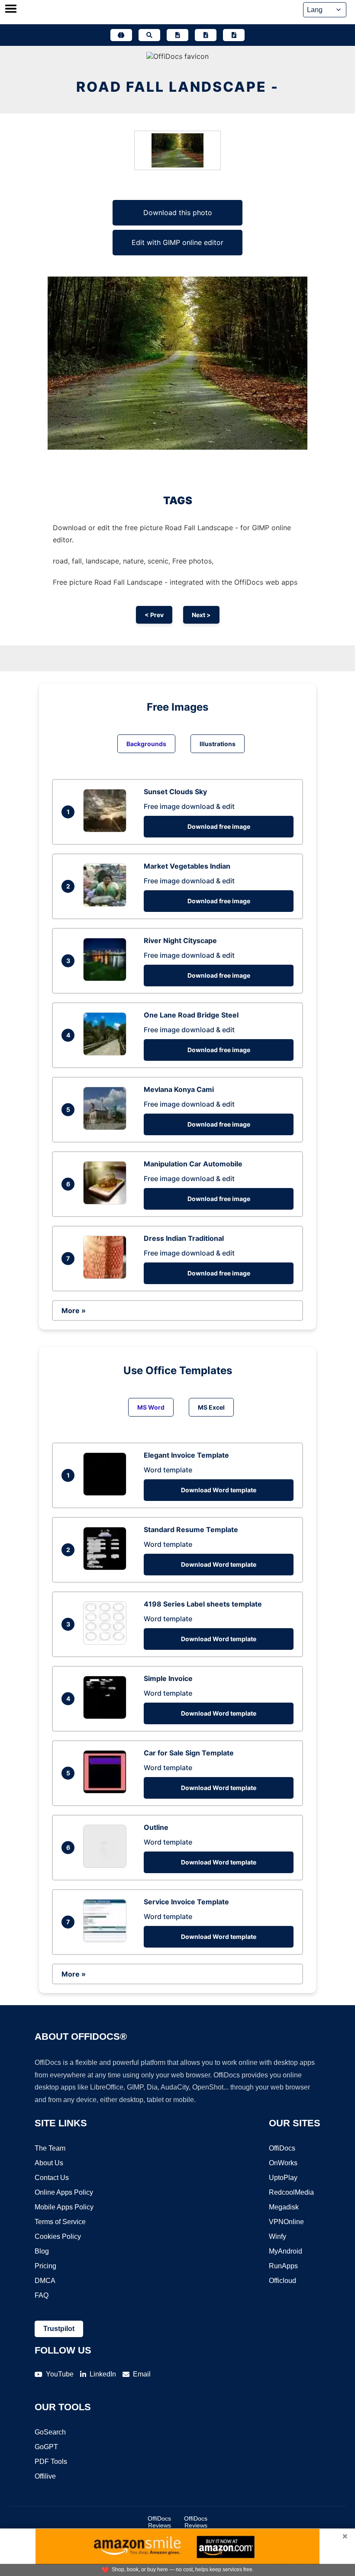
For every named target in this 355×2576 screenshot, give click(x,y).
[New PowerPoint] (234, 35)
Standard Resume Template (191, 1529)
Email (142, 2374)
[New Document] (177, 35)
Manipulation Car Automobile (193, 1164)
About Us (49, 2163)
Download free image (219, 826)
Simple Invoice (168, 1678)
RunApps (283, 2266)
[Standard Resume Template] (107, 1568)
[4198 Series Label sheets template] (107, 1642)
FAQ (42, 2295)
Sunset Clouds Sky (175, 792)
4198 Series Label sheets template (203, 1604)
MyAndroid (286, 2251)
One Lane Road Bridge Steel (191, 1015)
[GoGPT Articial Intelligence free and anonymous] (121, 35)
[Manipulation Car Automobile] (107, 1202)
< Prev (154, 615)
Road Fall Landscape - (177, 87)
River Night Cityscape (180, 940)
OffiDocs (282, 2148)
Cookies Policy (58, 2236)
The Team (50, 2148)
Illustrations (218, 744)
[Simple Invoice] (107, 1716)
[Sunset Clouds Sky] (107, 830)
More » (74, 1311)
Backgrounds (146, 744)
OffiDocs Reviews (159, 2522)
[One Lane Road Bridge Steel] (107, 1053)
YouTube (60, 2374)
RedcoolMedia (291, 2192)
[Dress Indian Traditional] (107, 1276)
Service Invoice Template (186, 1902)
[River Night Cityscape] (107, 979)
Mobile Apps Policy (64, 2207)
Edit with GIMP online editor (177, 242)
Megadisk (284, 2207)
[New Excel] (206, 35)
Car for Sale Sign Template (189, 1753)
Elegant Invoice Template (186, 1455)
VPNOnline (286, 2222)
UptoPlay (283, 2178)
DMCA (45, 2281)
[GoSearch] (149, 35)
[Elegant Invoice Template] (107, 1493)
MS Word (151, 1407)
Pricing (45, 2266)
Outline (156, 1827)
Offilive (45, 2476)
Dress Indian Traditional (184, 1238)
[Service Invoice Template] (107, 1940)
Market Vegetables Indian (187, 866)
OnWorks (283, 2163)
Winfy (278, 2236)
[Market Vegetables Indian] (107, 904)
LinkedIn (103, 2374)
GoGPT (46, 2447)
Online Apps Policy (64, 2192)
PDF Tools (51, 2462)
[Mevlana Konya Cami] (107, 1127)
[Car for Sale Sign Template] (107, 1791)
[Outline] (107, 1865)
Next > (201, 615)
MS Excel (211, 1407)
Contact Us (52, 2178)
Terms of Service (60, 2222)
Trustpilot (59, 2329)
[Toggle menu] (11, 10)
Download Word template (219, 1490)
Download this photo (178, 213)
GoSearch (50, 2432)
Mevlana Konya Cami (179, 1089)
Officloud (282, 2281)
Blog (42, 2251)
